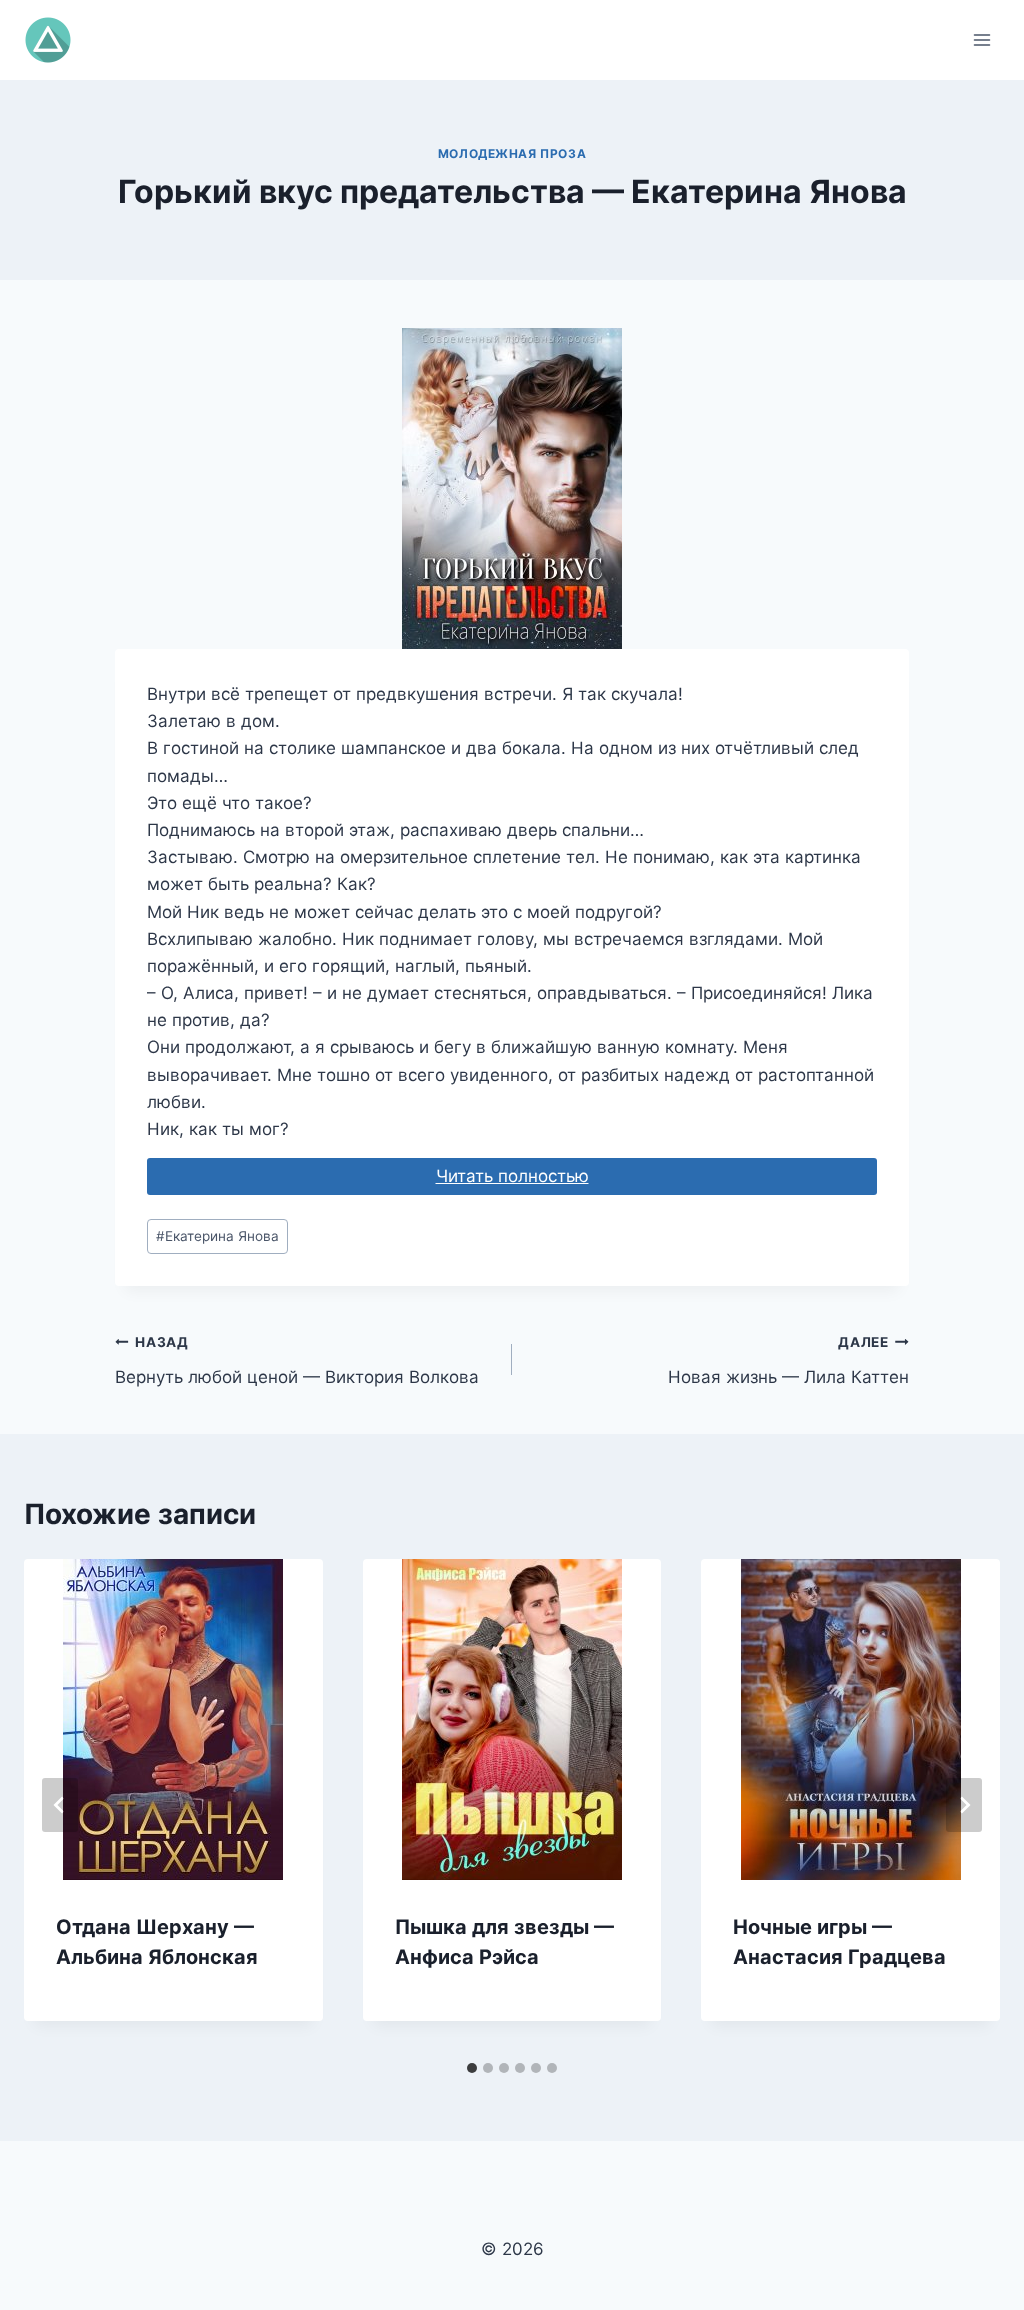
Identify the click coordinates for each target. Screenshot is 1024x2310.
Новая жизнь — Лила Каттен (788, 1360)
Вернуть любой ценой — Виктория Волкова (297, 1360)
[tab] (472, 2068)
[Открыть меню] (981, 39)
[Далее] (964, 1805)
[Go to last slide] (60, 1805)
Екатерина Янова (217, 1236)
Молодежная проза (512, 153)
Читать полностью (512, 1176)
